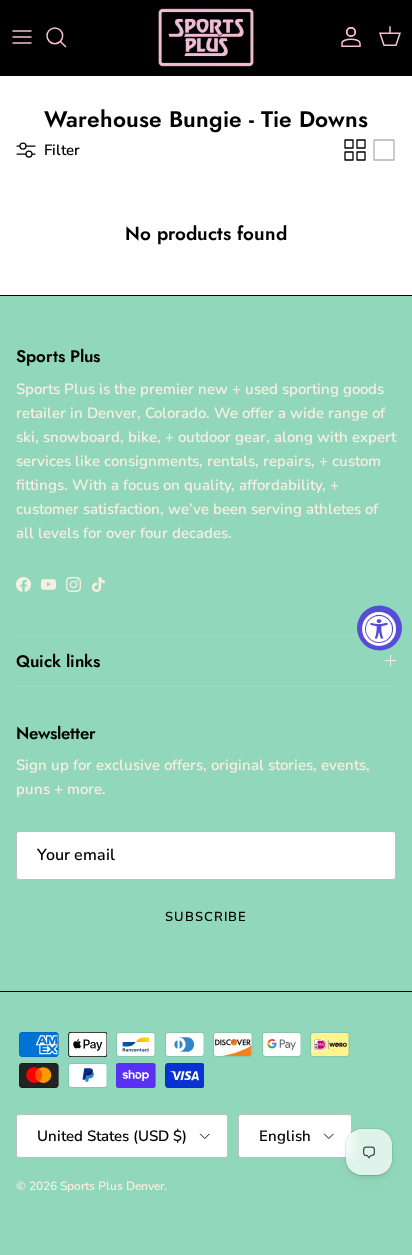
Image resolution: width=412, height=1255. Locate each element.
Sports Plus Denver (112, 1186)
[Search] (66, 37)
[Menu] (22, 37)
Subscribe (206, 917)
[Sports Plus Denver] (206, 37)
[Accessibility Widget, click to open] (379, 627)
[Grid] (355, 150)
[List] (384, 150)
